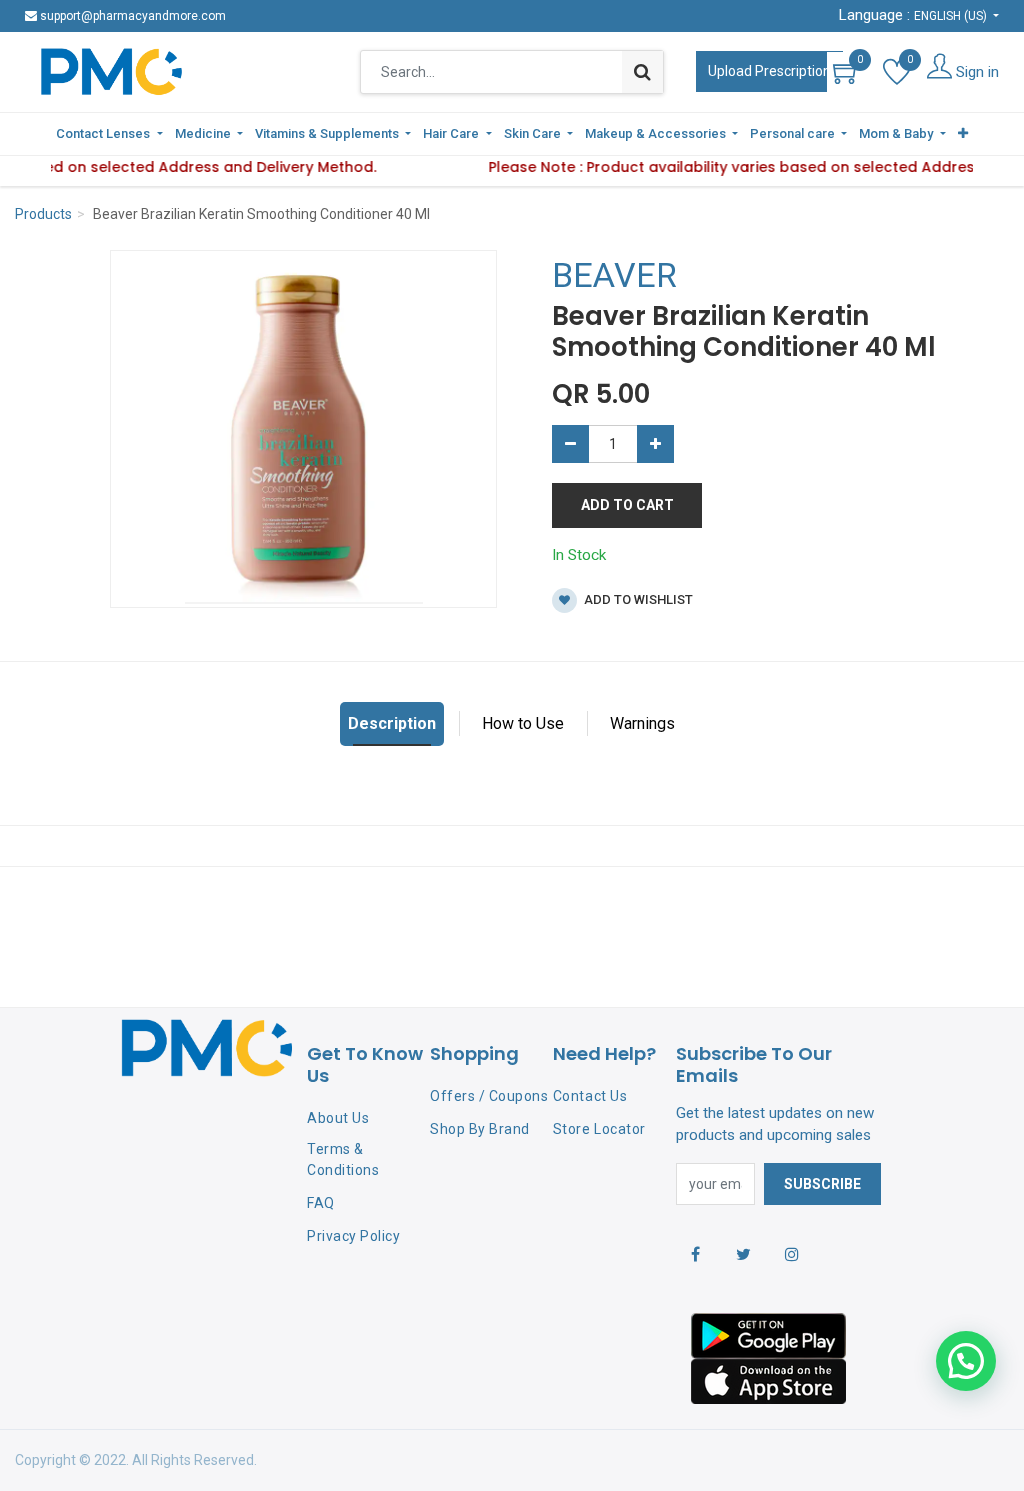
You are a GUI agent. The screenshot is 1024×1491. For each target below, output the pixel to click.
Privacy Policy (353, 1236)
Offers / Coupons (489, 1096)
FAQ (321, 1203)
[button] (963, 134)
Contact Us (590, 1096)
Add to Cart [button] (627, 505)
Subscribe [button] (822, 1184)
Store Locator (599, 1129)
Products (43, 214)
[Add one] (655, 444)
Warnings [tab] (642, 723)
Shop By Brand (480, 1129)
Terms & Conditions (343, 1159)
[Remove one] (570, 444)
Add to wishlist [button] (637, 599)
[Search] (642, 72)
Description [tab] (392, 723)
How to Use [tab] (523, 723)
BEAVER (614, 275)
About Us (338, 1118)
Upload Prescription (769, 71)
